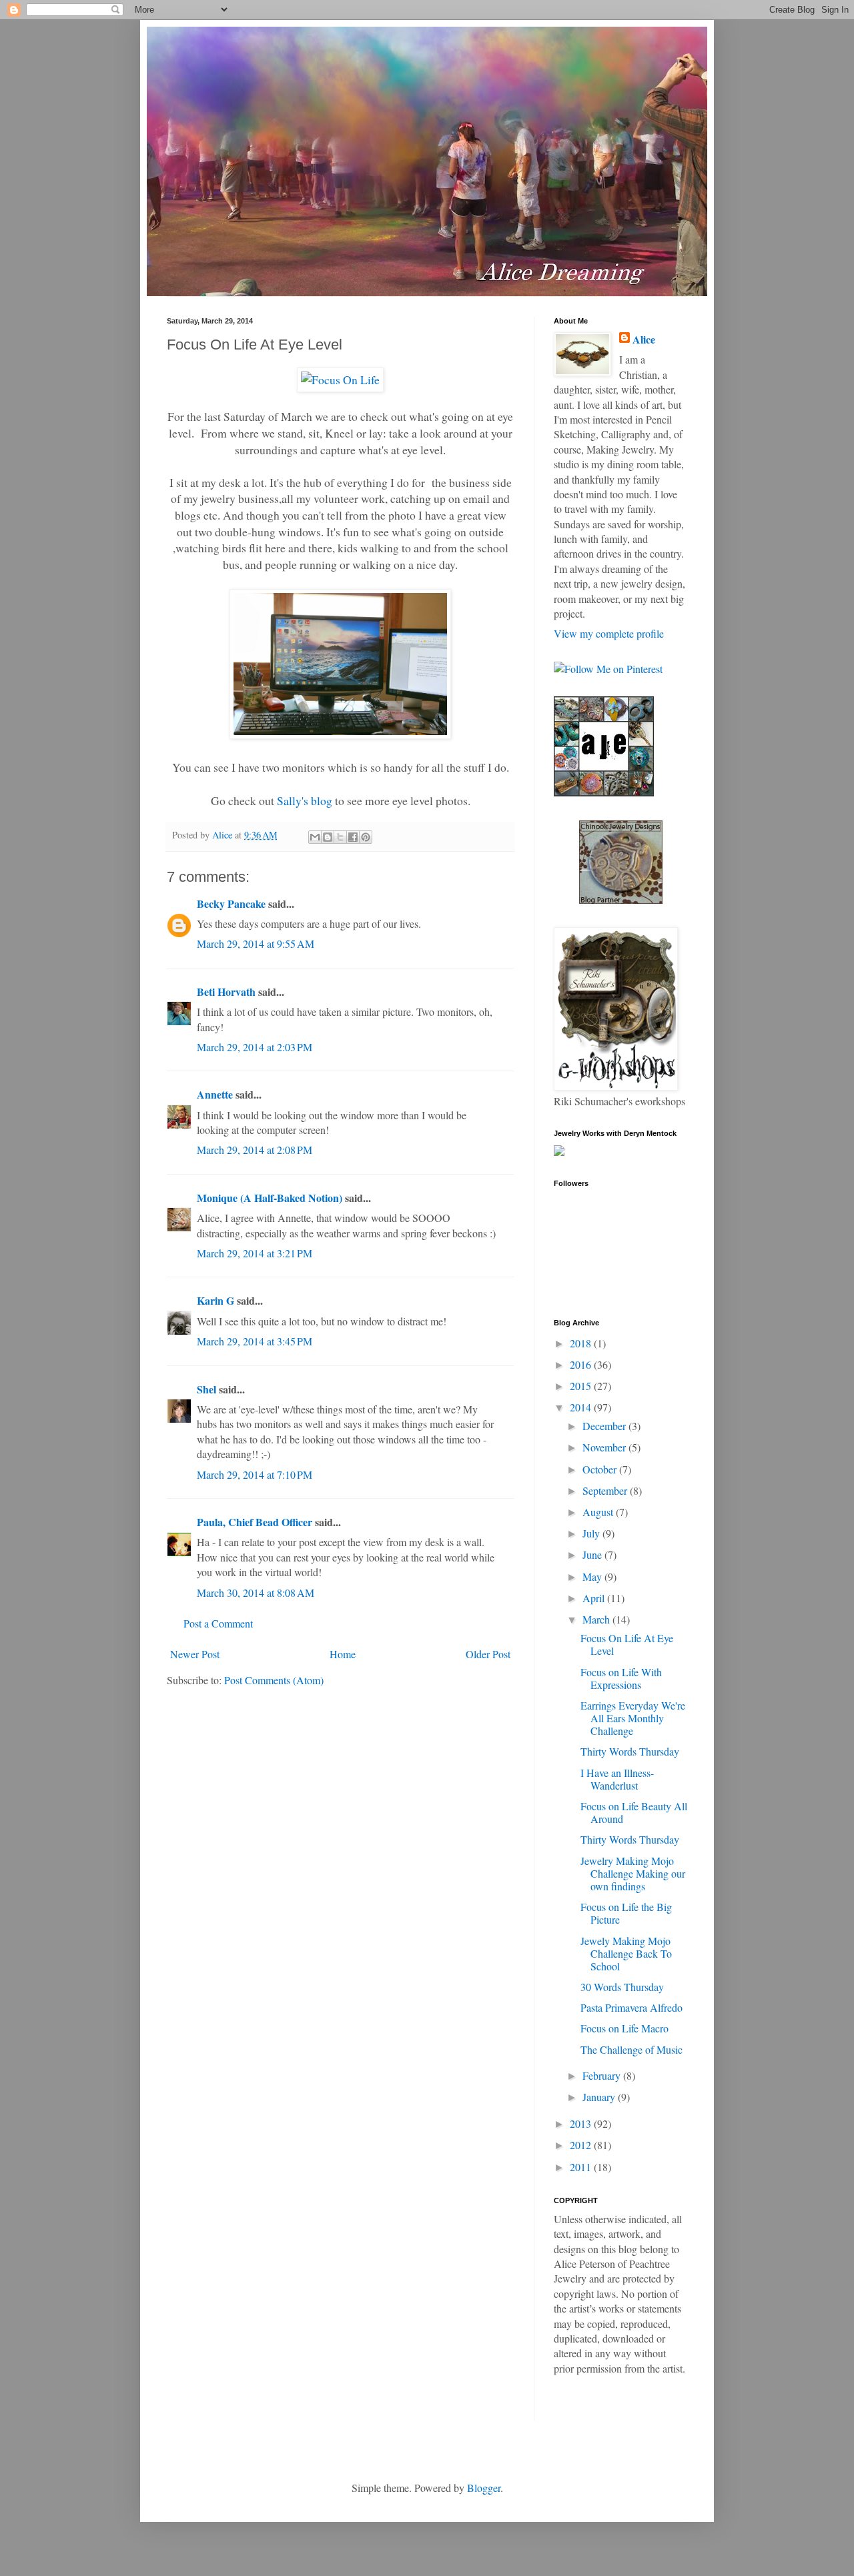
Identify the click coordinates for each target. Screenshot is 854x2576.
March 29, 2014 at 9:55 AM (256, 943)
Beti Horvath (226, 992)
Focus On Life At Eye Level (627, 1644)
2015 (582, 1386)
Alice (644, 340)
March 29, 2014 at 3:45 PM (255, 1341)
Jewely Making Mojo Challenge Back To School (626, 1953)
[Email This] (315, 837)
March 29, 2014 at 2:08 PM (255, 1150)
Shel (206, 1389)
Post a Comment (218, 1623)
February (603, 2075)
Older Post (488, 1654)
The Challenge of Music (631, 2049)
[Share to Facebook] (353, 837)
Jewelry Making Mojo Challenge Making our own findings (633, 1873)
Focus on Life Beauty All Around (634, 1812)
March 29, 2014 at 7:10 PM (255, 1474)
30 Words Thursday (622, 1987)
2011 (582, 2167)
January (600, 2097)
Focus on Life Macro (624, 2028)
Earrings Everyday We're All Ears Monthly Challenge (633, 1718)
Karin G (216, 1300)
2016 (582, 1364)
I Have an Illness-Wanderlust (617, 1779)
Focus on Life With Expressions (621, 1678)
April (595, 1598)
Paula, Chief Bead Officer (255, 1522)
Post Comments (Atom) (274, 1680)
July (592, 1533)
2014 (582, 1407)
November (605, 1447)
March (597, 1619)
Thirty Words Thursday (630, 1751)
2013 (582, 2123)
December (605, 1426)
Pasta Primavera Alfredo (631, 2007)
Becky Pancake (231, 903)
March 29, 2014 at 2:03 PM (255, 1047)
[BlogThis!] (328, 837)
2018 (582, 1343)
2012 (582, 2145)
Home (343, 1654)
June (593, 1554)
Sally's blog (305, 800)
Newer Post (195, 1654)
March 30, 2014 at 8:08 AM (256, 1592)
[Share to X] (340, 837)
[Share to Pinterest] (366, 837)
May (593, 1576)
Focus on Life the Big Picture (626, 1913)
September (606, 1490)
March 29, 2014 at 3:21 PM (255, 1253)
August (599, 1512)
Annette (215, 1094)
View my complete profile (609, 633)
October (601, 1469)
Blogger (484, 2488)
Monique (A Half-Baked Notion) (270, 1198)
